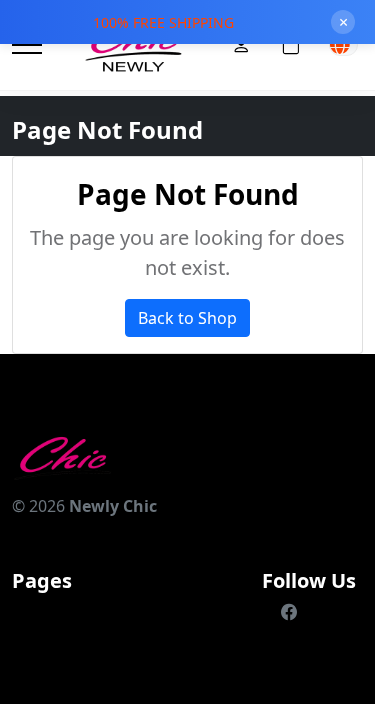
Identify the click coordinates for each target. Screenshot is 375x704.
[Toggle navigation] (27, 45)
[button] (343, 45)
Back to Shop (187, 318)
